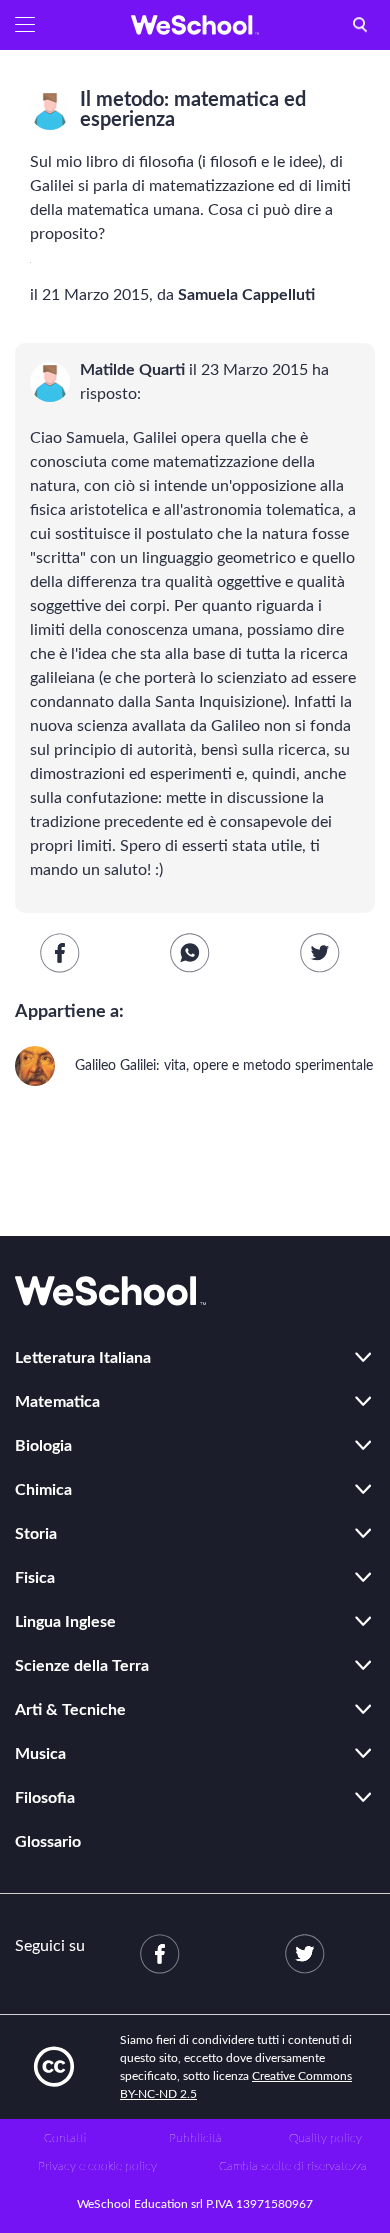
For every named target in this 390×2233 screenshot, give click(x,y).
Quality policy (325, 2138)
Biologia (43, 1446)
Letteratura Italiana (83, 1358)
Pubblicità (195, 2138)
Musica (40, 1754)
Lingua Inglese (65, 1622)
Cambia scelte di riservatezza (293, 2166)
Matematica (57, 1402)
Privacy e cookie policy (97, 2166)
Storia (36, 1534)
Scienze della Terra (82, 1666)
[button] (25, 25)
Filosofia (45, 1798)
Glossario (48, 1842)
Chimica (43, 1490)
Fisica (35, 1578)
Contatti (65, 2138)
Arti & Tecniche (70, 1710)
